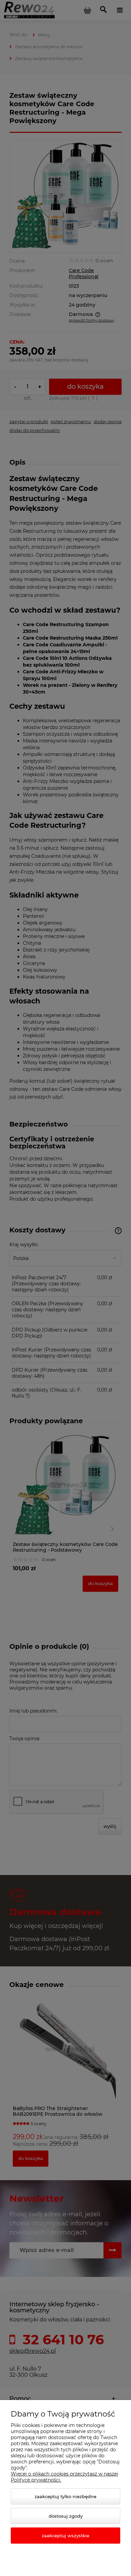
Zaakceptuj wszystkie (65, 2536)
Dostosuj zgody (66, 2516)
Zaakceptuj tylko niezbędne (65, 2496)
